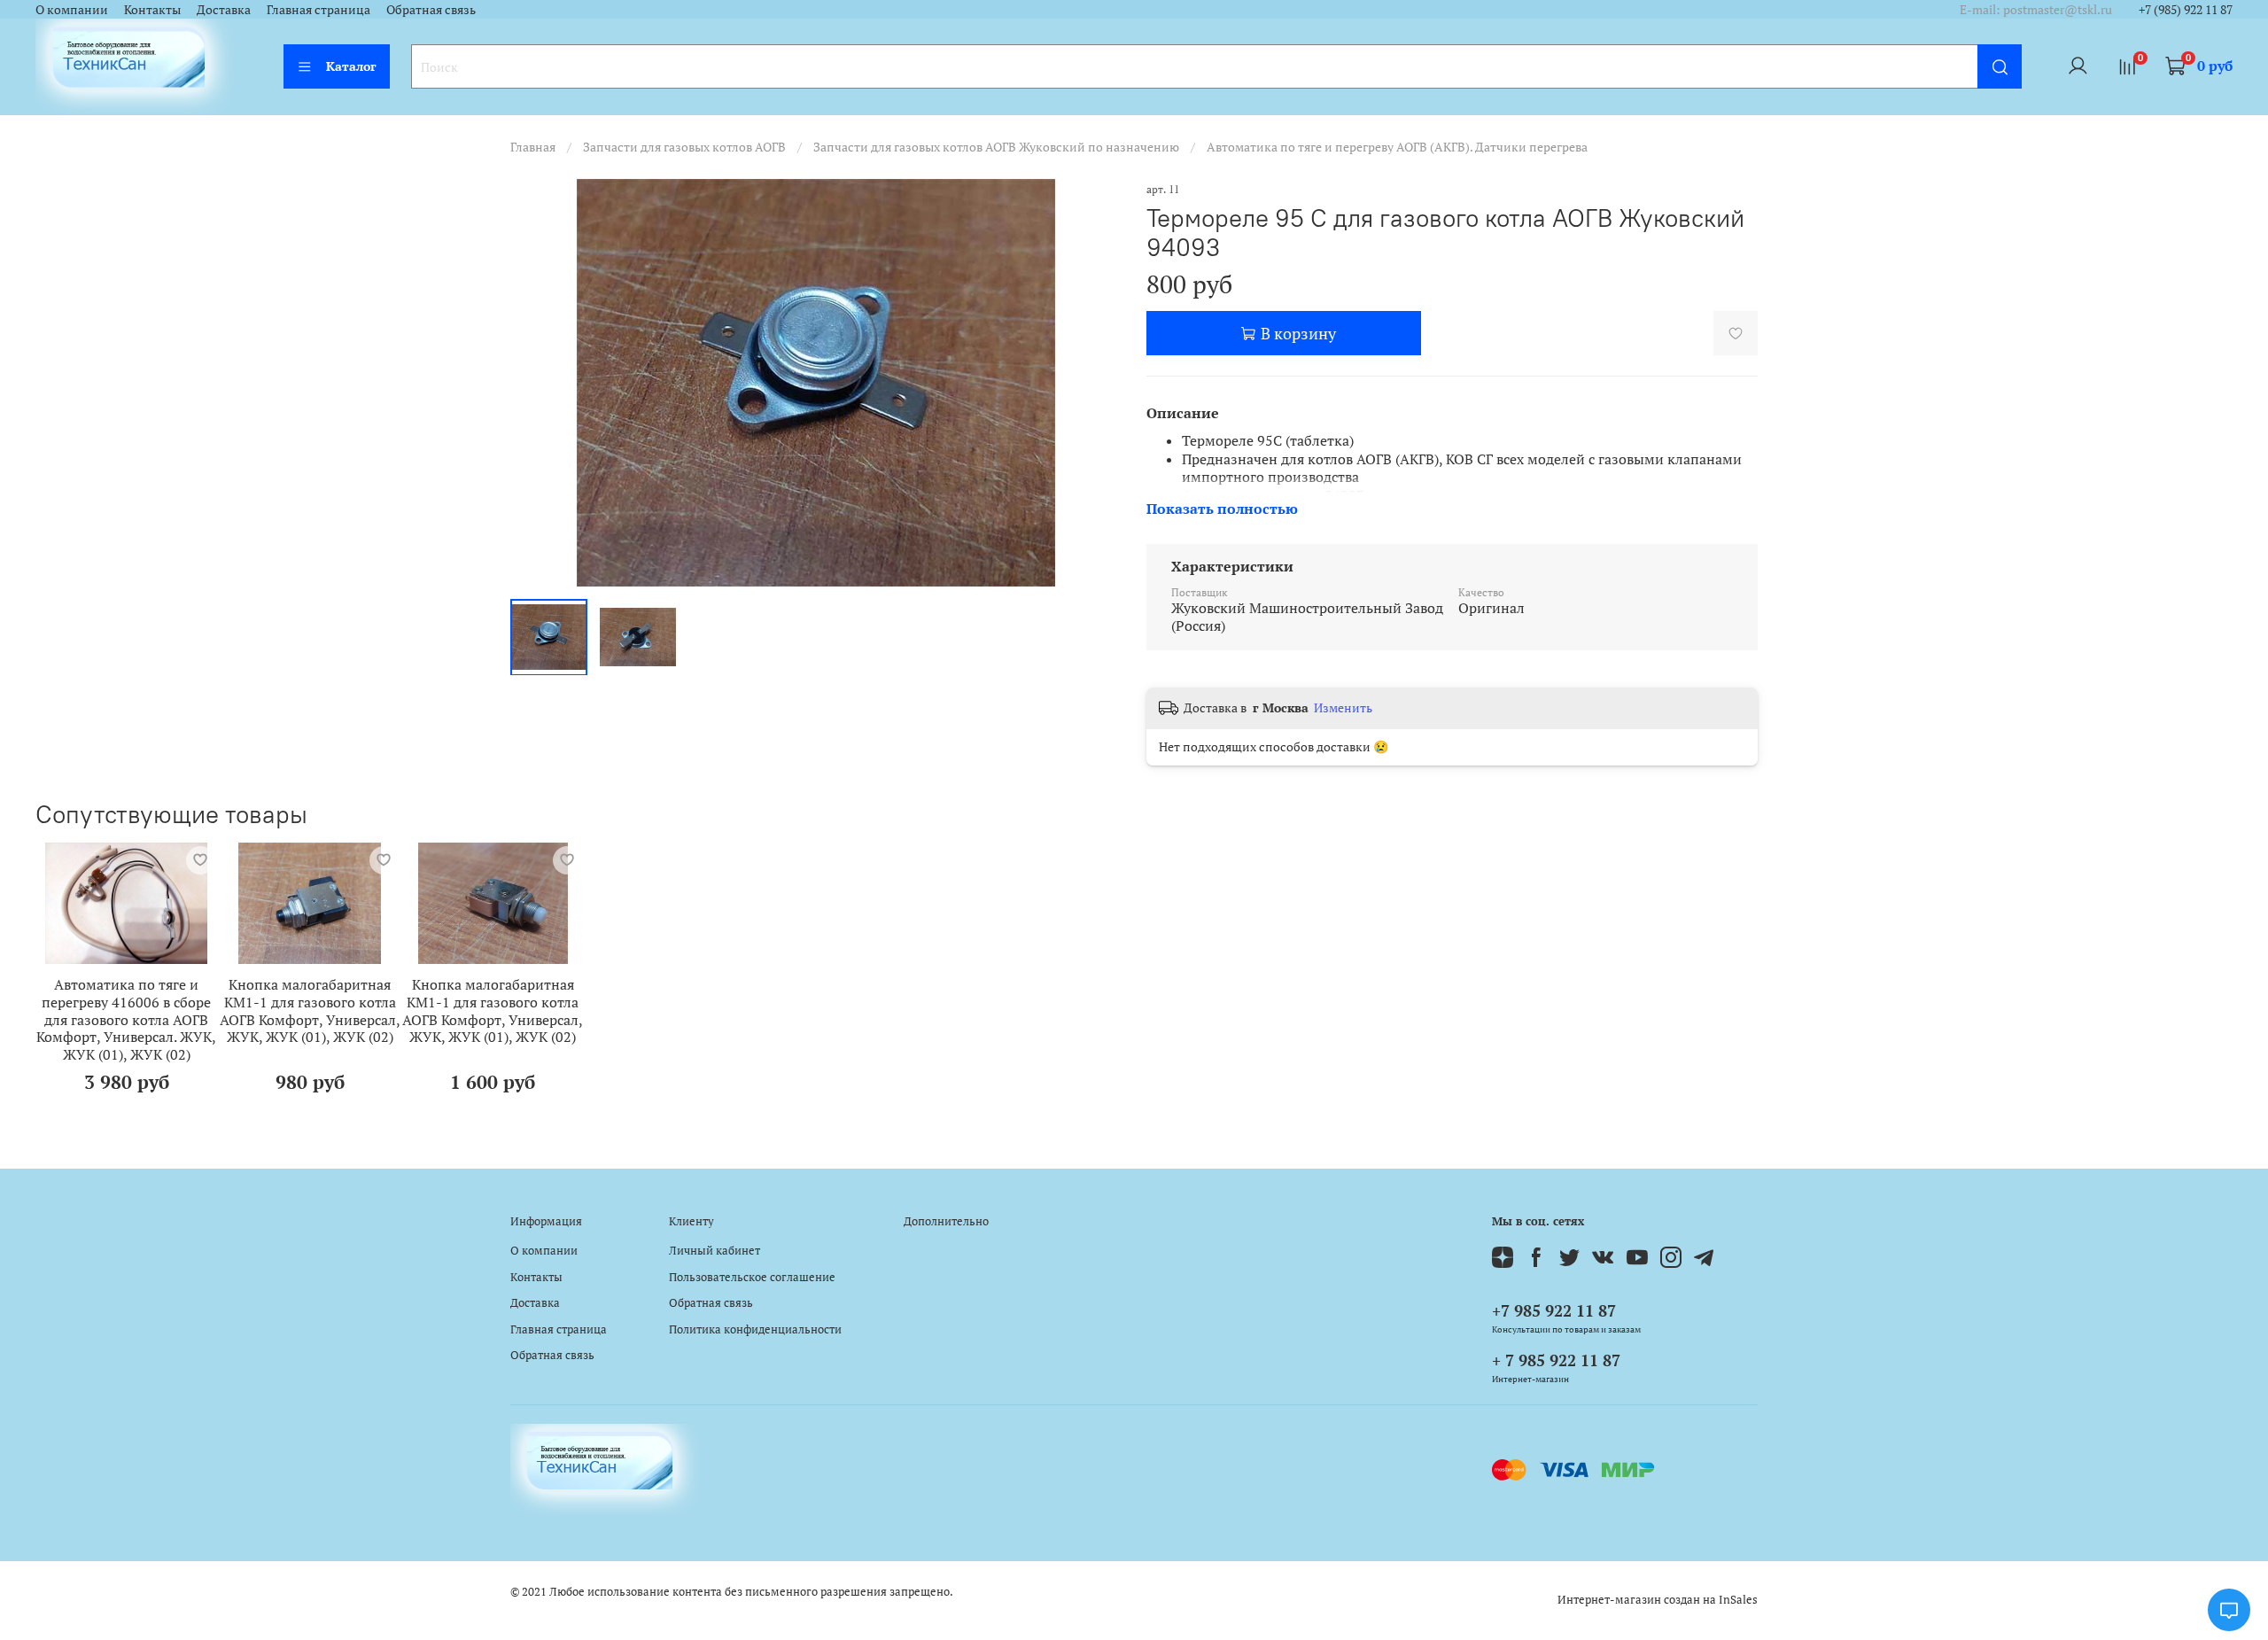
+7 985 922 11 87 (1554, 1310)
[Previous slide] (535, 383)
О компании (72, 9)
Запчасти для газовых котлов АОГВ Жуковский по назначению (996, 147)
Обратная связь (431, 9)
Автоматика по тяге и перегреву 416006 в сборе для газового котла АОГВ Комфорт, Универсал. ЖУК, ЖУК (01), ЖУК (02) (126, 1020)
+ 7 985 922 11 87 (1556, 1360)
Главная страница (318, 9)
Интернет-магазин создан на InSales (1658, 1600)
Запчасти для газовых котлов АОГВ (684, 147)
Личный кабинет (715, 1251)
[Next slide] (1097, 383)
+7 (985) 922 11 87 (2186, 9)
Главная (533, 147)
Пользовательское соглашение (752, 1277)
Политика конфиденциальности (755, 1329)
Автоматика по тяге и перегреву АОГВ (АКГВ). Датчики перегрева (1397, 147)
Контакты (152, 9)
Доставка (224, 9)
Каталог (351, 66)
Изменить (1343, 708)
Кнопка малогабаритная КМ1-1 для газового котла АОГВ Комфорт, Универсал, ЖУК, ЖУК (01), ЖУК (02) (310, 1011)
